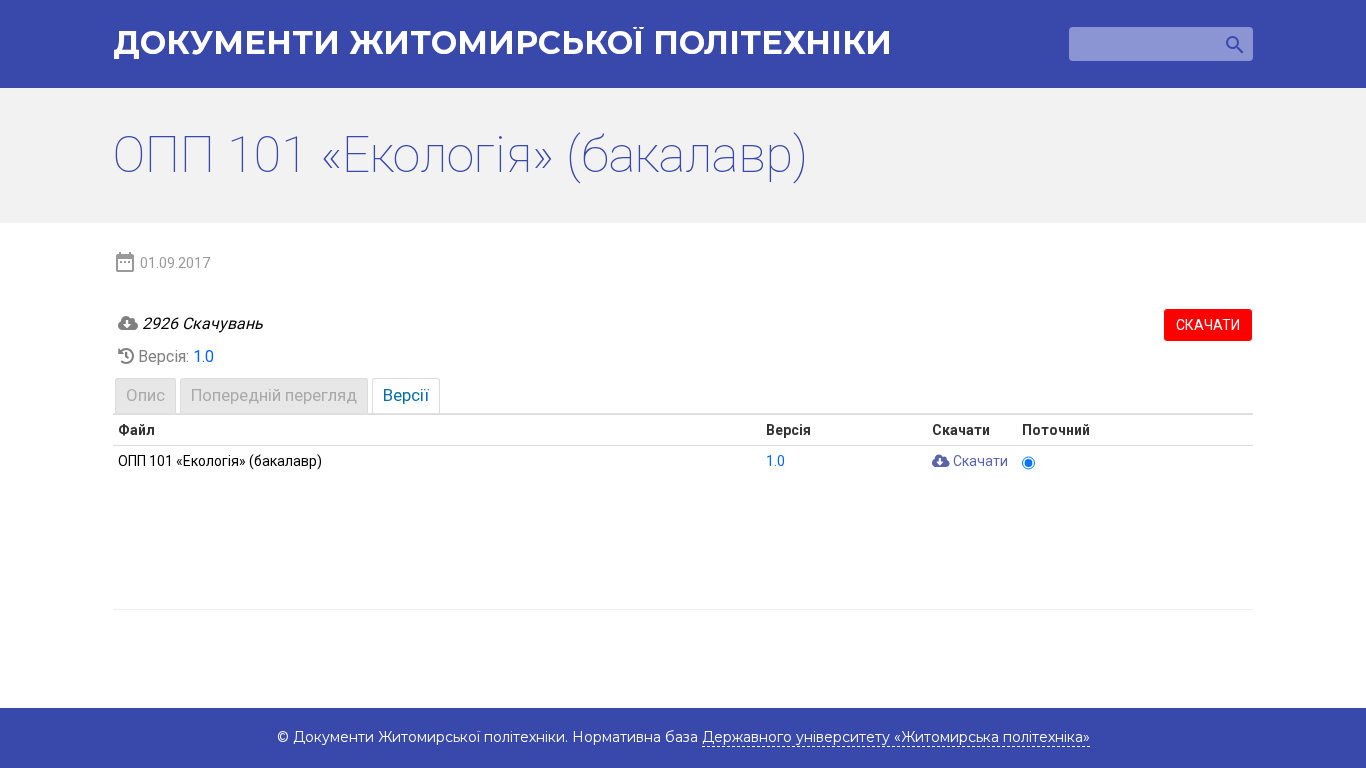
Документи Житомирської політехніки (502, 43)
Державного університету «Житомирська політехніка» (896, 737)
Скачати (1208, 325)
